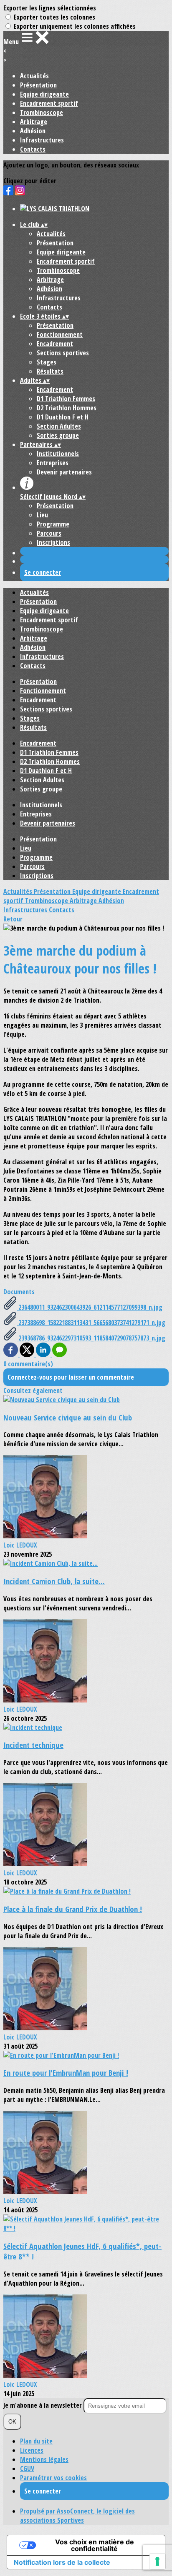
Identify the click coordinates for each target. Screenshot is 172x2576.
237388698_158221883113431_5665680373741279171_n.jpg (91, 1323)
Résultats (50, 371)
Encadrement (55, 344)
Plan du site (36, 2441)
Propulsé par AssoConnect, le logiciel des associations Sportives (77, 2516)
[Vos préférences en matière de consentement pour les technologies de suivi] (157, 2561)
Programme (53, 524)
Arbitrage (34, 122)
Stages (47, 362)
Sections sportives (63, 353)
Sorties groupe (58, 435)
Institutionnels (58, 454)
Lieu (42, 515)
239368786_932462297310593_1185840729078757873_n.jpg (91, 1338)
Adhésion (33, 131)
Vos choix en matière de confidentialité (95, 2545)
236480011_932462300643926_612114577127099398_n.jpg (90, 1307)
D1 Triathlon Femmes (66, 399)
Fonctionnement (60, 334)
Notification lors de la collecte (62, 2562)
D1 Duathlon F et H (63, 417)
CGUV (27, 2469)
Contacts (33, 149)
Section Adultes (59, 426)
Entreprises (53, 463)
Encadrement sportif (49, 103)
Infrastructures (42, 140)
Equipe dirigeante (44, 94)
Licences (32, 2450)
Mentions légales (44, 2459)
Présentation (38, 85)
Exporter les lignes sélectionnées (50, 8)
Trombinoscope (42, 112)
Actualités (34, 76)
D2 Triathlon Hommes (67, 408)
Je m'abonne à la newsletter (43, 2405)
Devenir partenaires (64, 472)
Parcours (49, 533)
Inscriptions (53, 542)
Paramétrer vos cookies (53, 2478)
